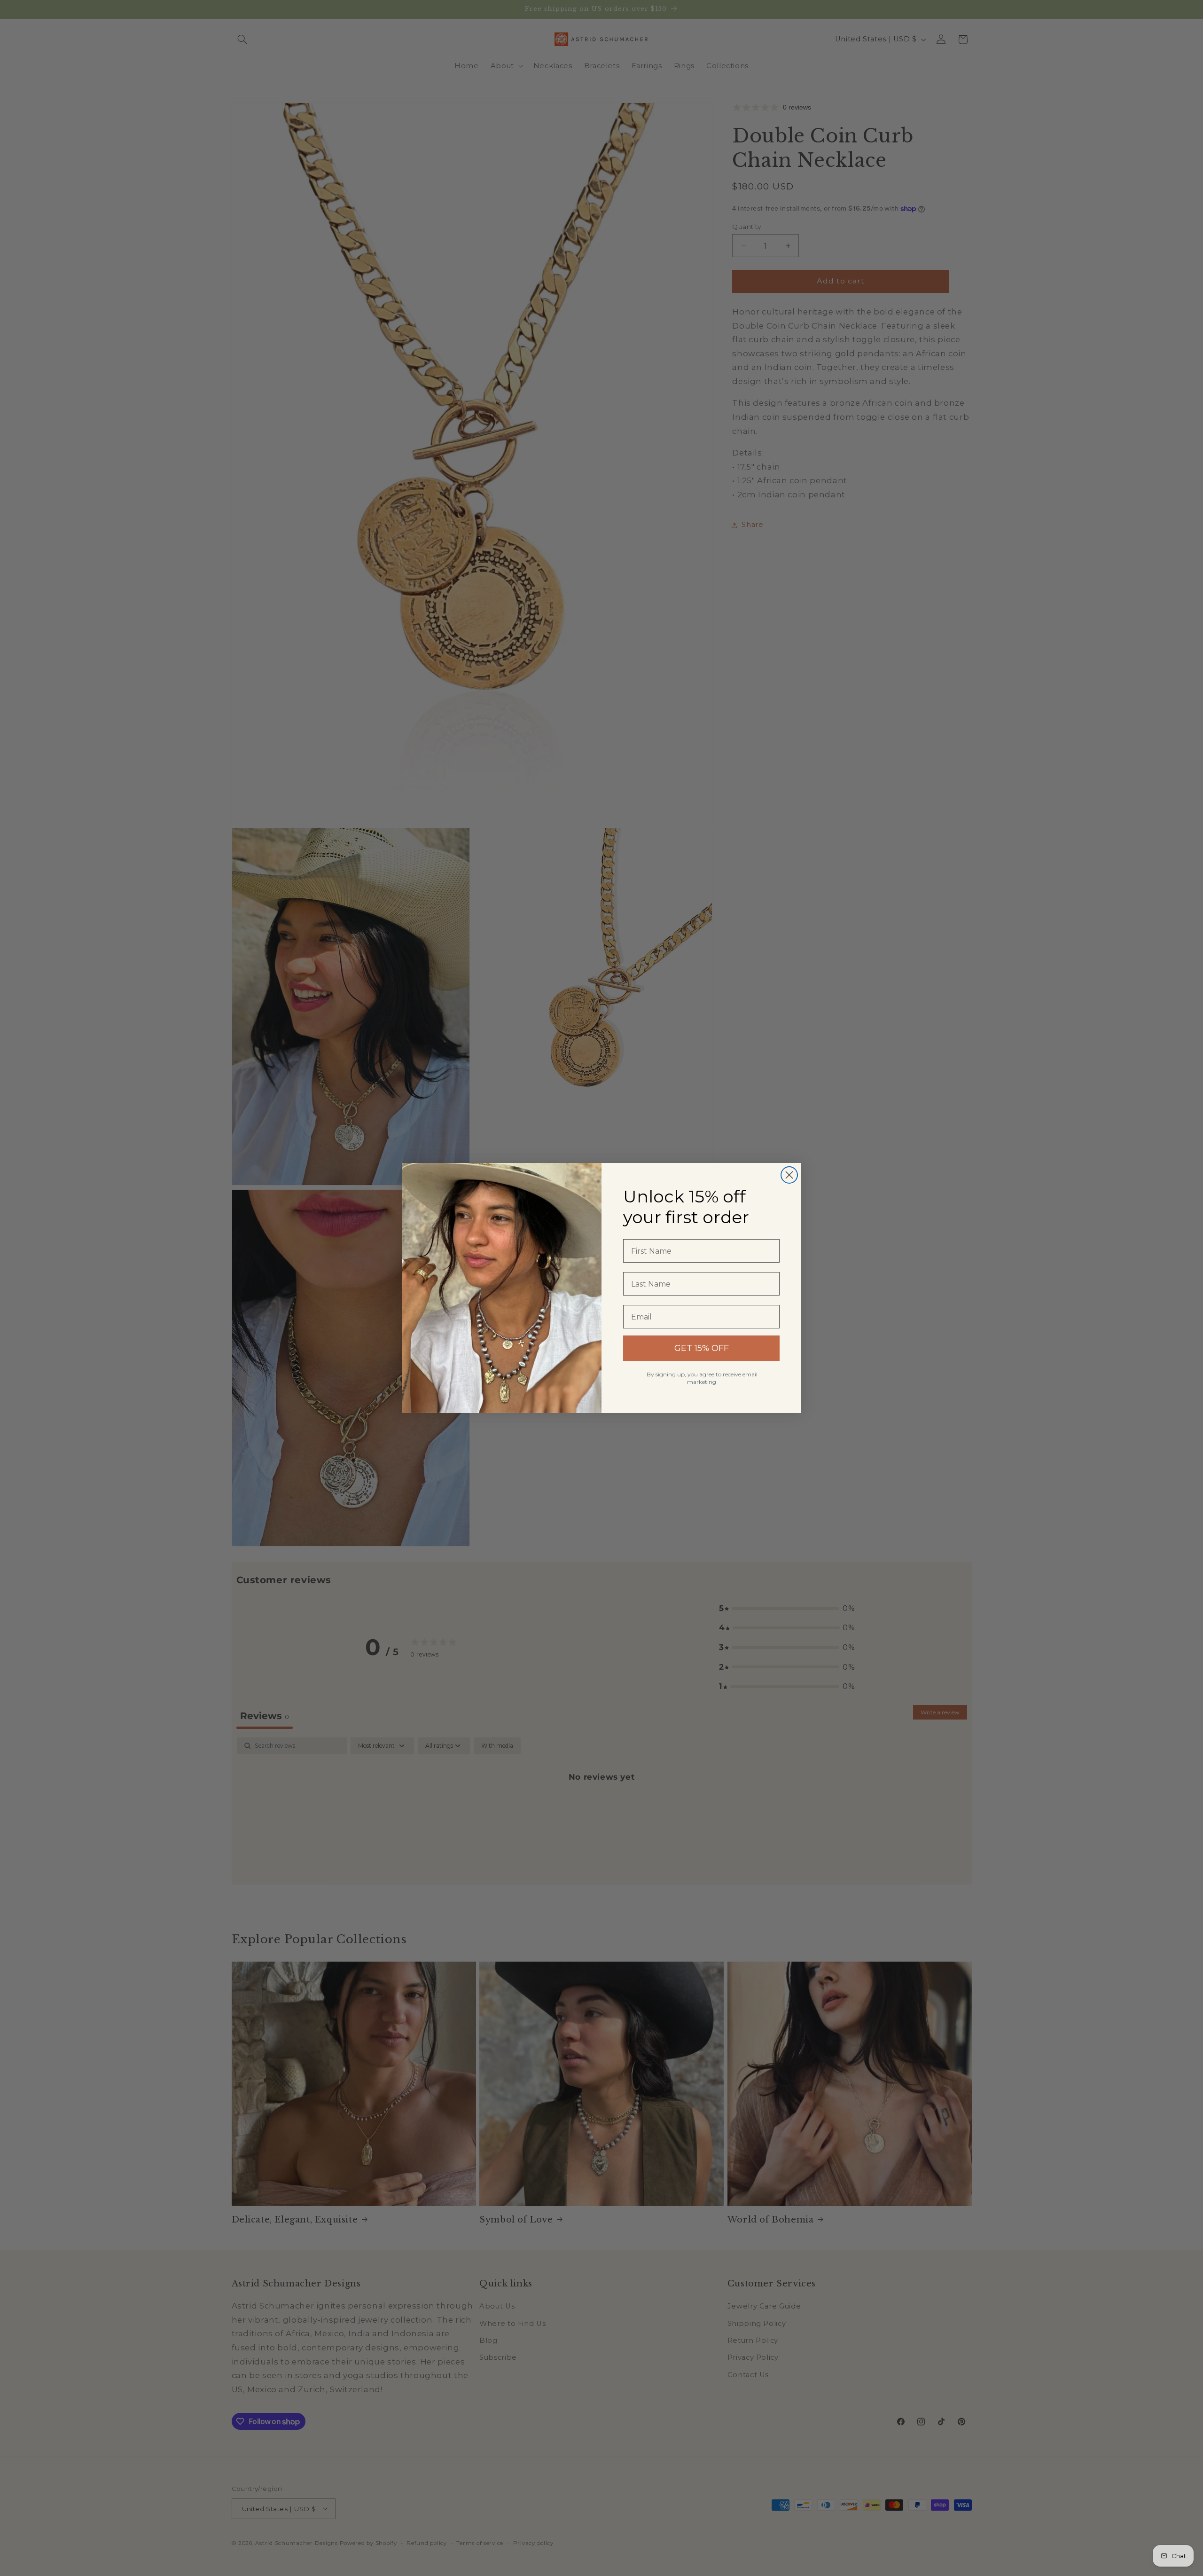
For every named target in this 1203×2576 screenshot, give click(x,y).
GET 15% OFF (702, 1348)
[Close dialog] (789, 1175)
